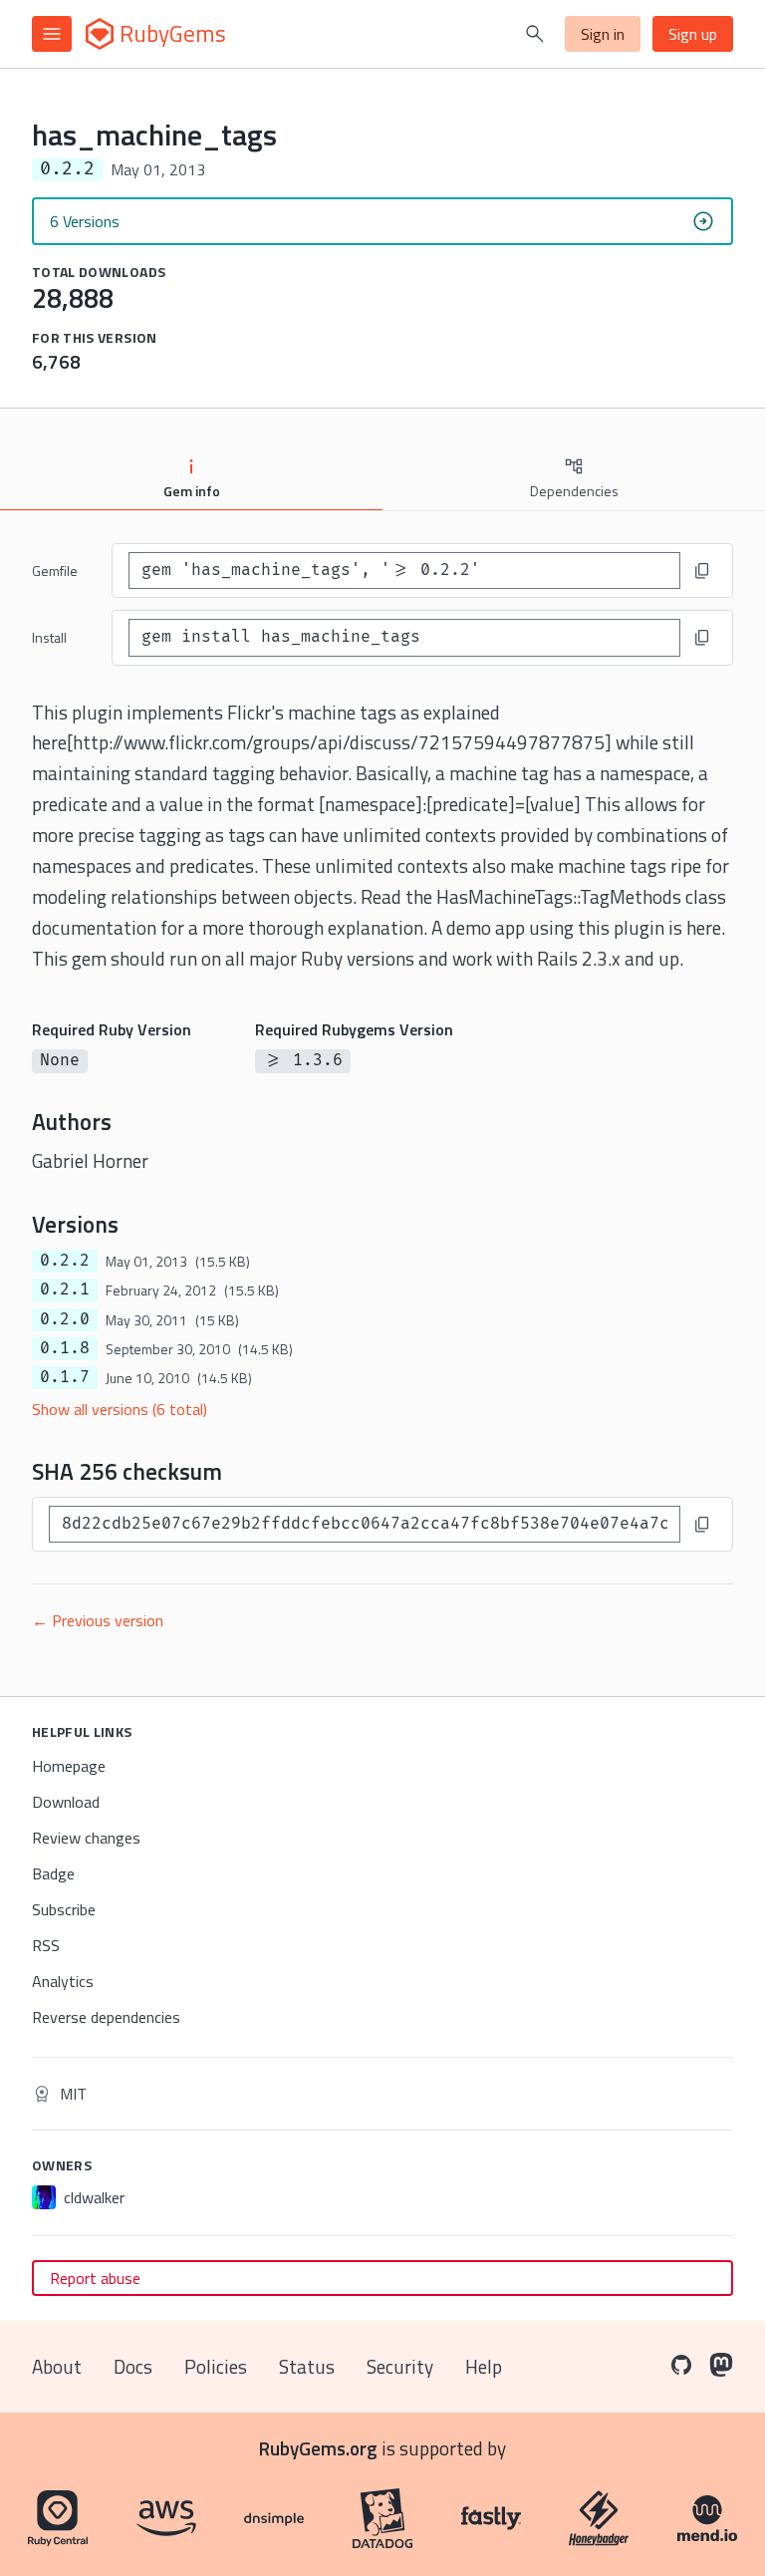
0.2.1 (65, 1289)
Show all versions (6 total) (120, 1409)
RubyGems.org (318, 2448)
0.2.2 (65, 1261)
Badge (53, 1873)
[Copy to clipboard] (702, 571)
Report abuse (95, 2278)
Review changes (86, 1838)
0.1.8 (65, 1348)
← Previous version (98, 1620)
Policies (216, 2366)
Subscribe (64, 1909)
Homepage (69, 1766)
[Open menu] (52, 34)
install (49, 637)
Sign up (693, 34)
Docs (133, 2366)
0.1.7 (65, 1377)
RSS (46, 1945)
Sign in (603, 34)
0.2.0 (65, 1319)
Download (66, 1802)
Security (400, 2366)
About (57, 2366)
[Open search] (535, 34)
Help (484, 2366)
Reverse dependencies (106, 2017)
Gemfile (55, 571)
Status (307, 2366)
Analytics (63, 1981)
